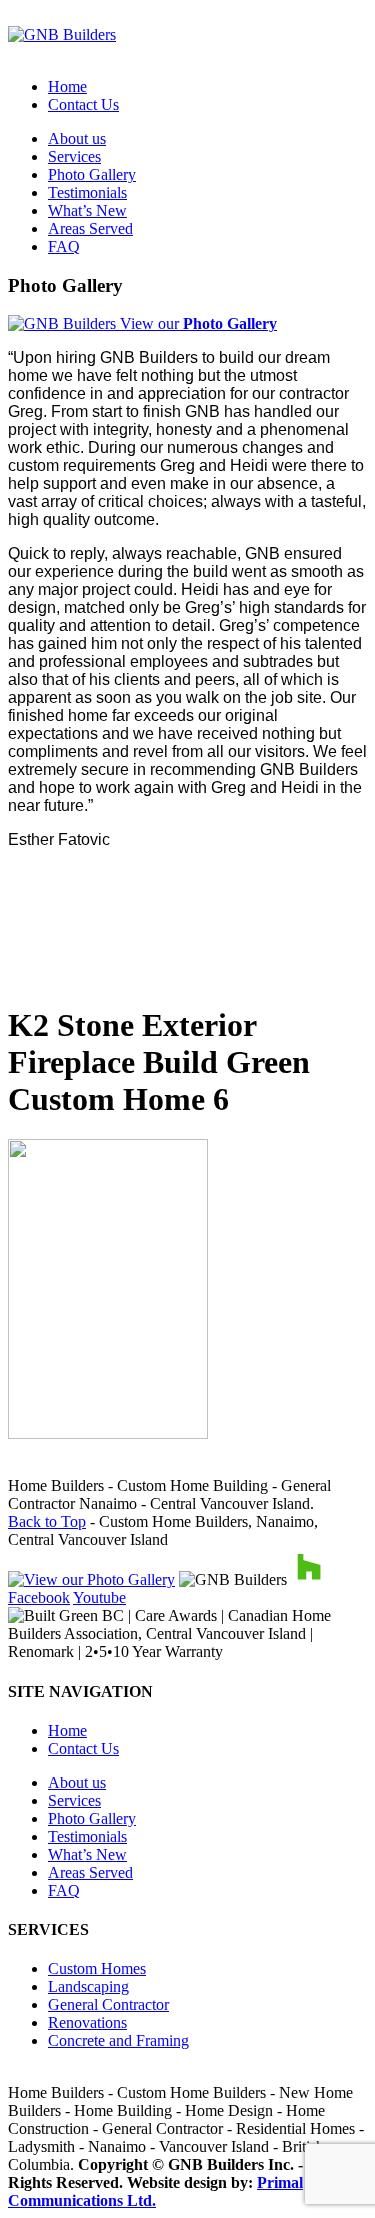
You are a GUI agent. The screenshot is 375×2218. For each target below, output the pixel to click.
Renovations (87, 2022)
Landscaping (88, 1986)
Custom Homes (97, 1968)
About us (77, 138)
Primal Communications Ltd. (155, 2191)
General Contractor (108, 2004)
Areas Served (90, 228)
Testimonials (87, 192)
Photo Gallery (92, 174)
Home (67, 86)
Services (74, 156)
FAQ (64, 246)
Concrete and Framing (118, 2040)
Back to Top (47, 1521)
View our (196, 323)
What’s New (87, 210)
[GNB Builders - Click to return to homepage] (62, 34)
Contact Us (83, 104)
